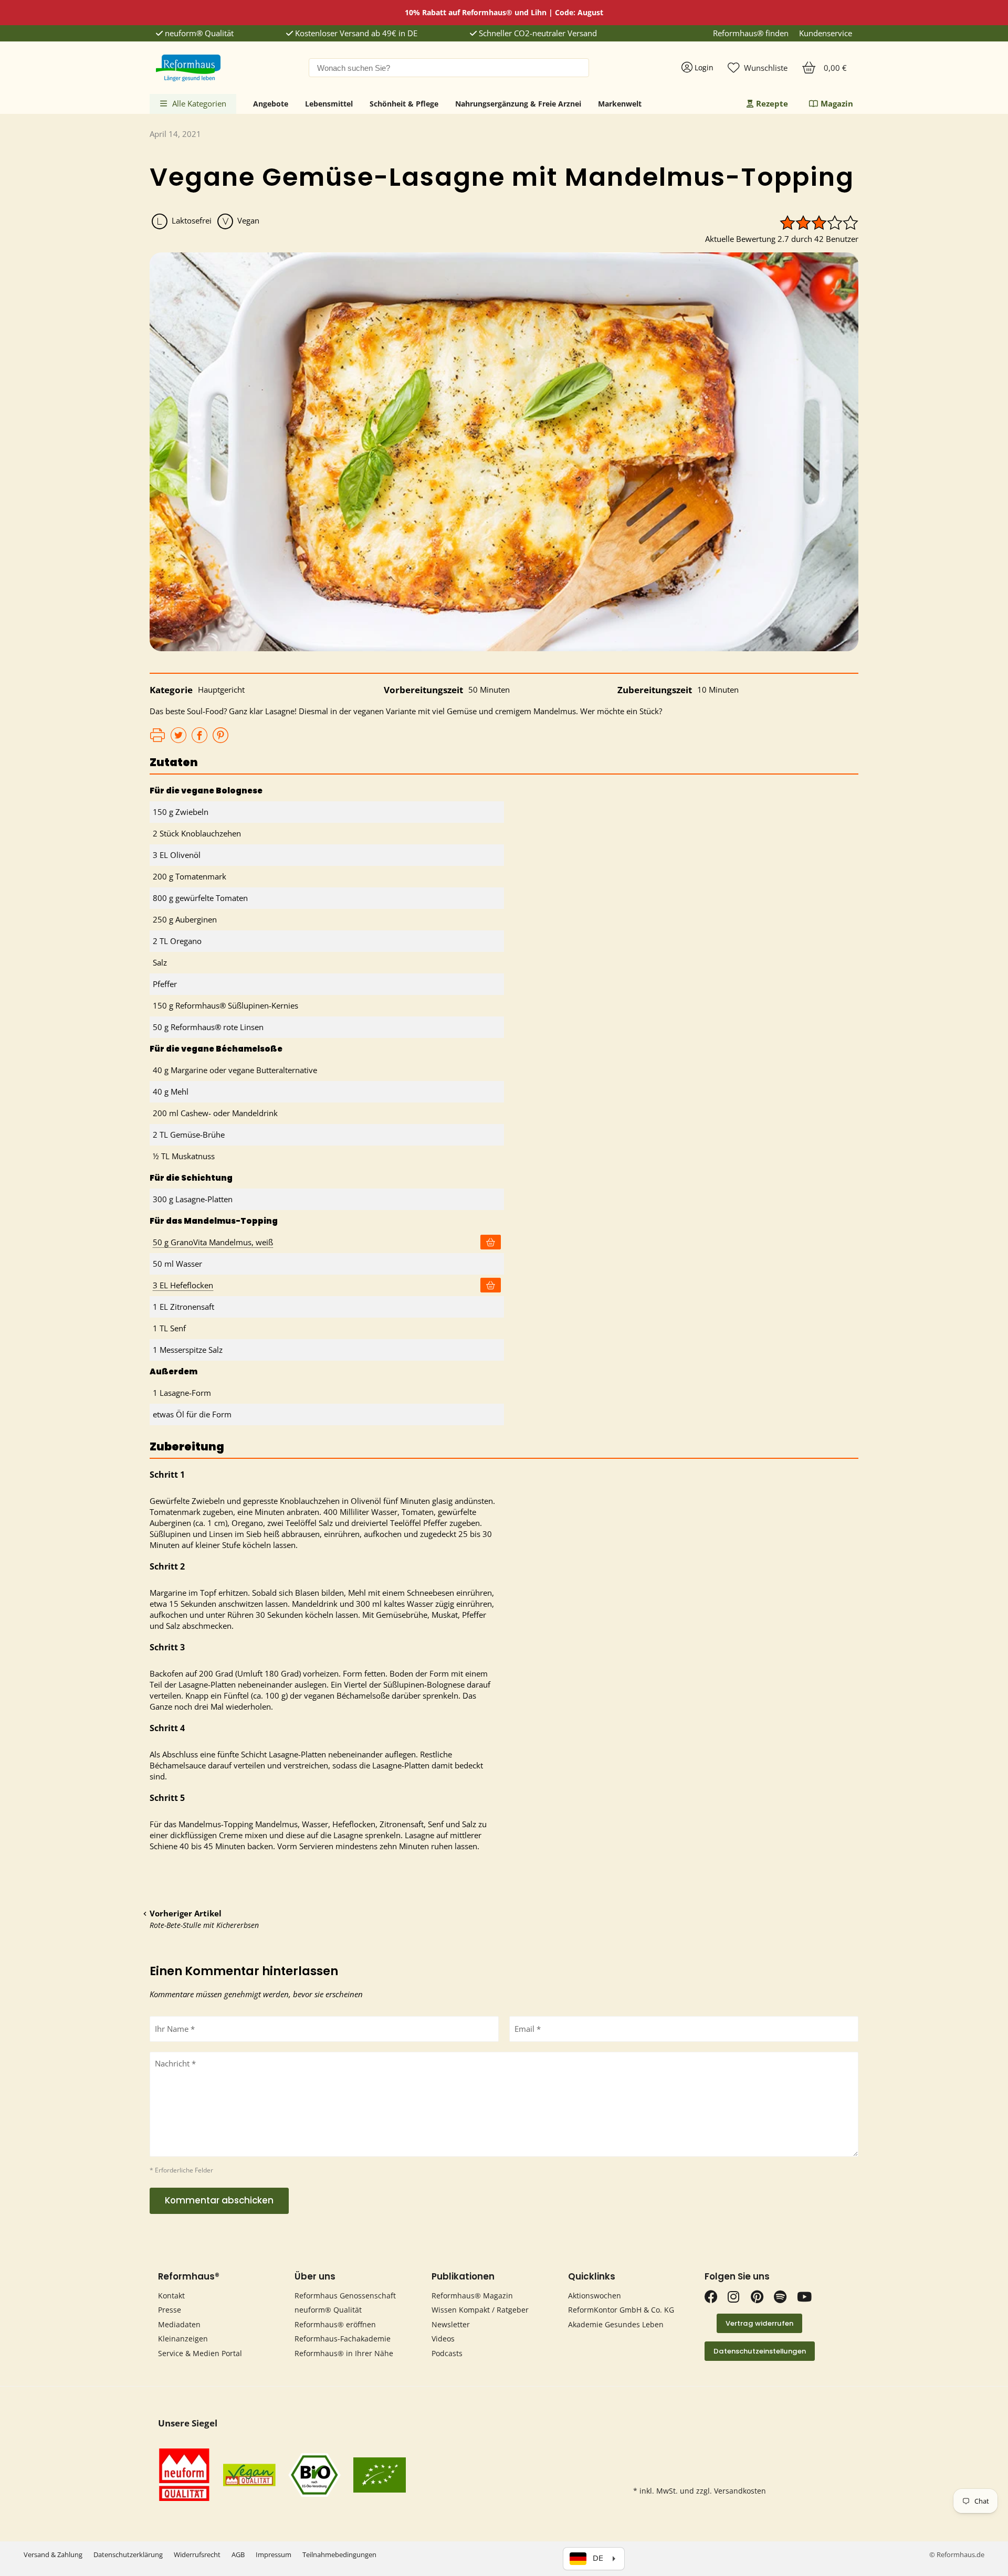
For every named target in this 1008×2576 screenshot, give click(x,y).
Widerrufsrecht (197, 2554)
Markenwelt (620, 104)
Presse (170, 2310)
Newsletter (451, 2324)
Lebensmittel (329, 104)
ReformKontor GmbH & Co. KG (621, 2310)
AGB (238, 2554)
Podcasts (447, 2353)
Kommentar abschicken (219, 2200)
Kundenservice (826, 33)
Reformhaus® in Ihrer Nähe (344, 2353)
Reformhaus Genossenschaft (345, 2296)
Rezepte (772, 103)
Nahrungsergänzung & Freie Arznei (518, 104)
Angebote (271, 104)
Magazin (837, 103)
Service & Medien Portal (200, 2353)
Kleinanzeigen (183, 2339)
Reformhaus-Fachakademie (343, 2339)
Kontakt (171, 2296)
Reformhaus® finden (751, 33)
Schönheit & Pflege (404, 104)
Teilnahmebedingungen (339, 2554)
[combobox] (449, 68)
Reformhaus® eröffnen (335, 2324)
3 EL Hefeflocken (183, 1285)
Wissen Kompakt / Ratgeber (480, 2310)
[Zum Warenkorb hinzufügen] (491, 1242)
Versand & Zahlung (53, 2554)
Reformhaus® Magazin (472, 2296)
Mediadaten (179, 2324)
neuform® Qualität (198, 33)
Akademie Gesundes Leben (616, 2324)
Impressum (274, 2554)
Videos (443, 2339)
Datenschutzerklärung (128, 2554)
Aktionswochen (595, 2296)
